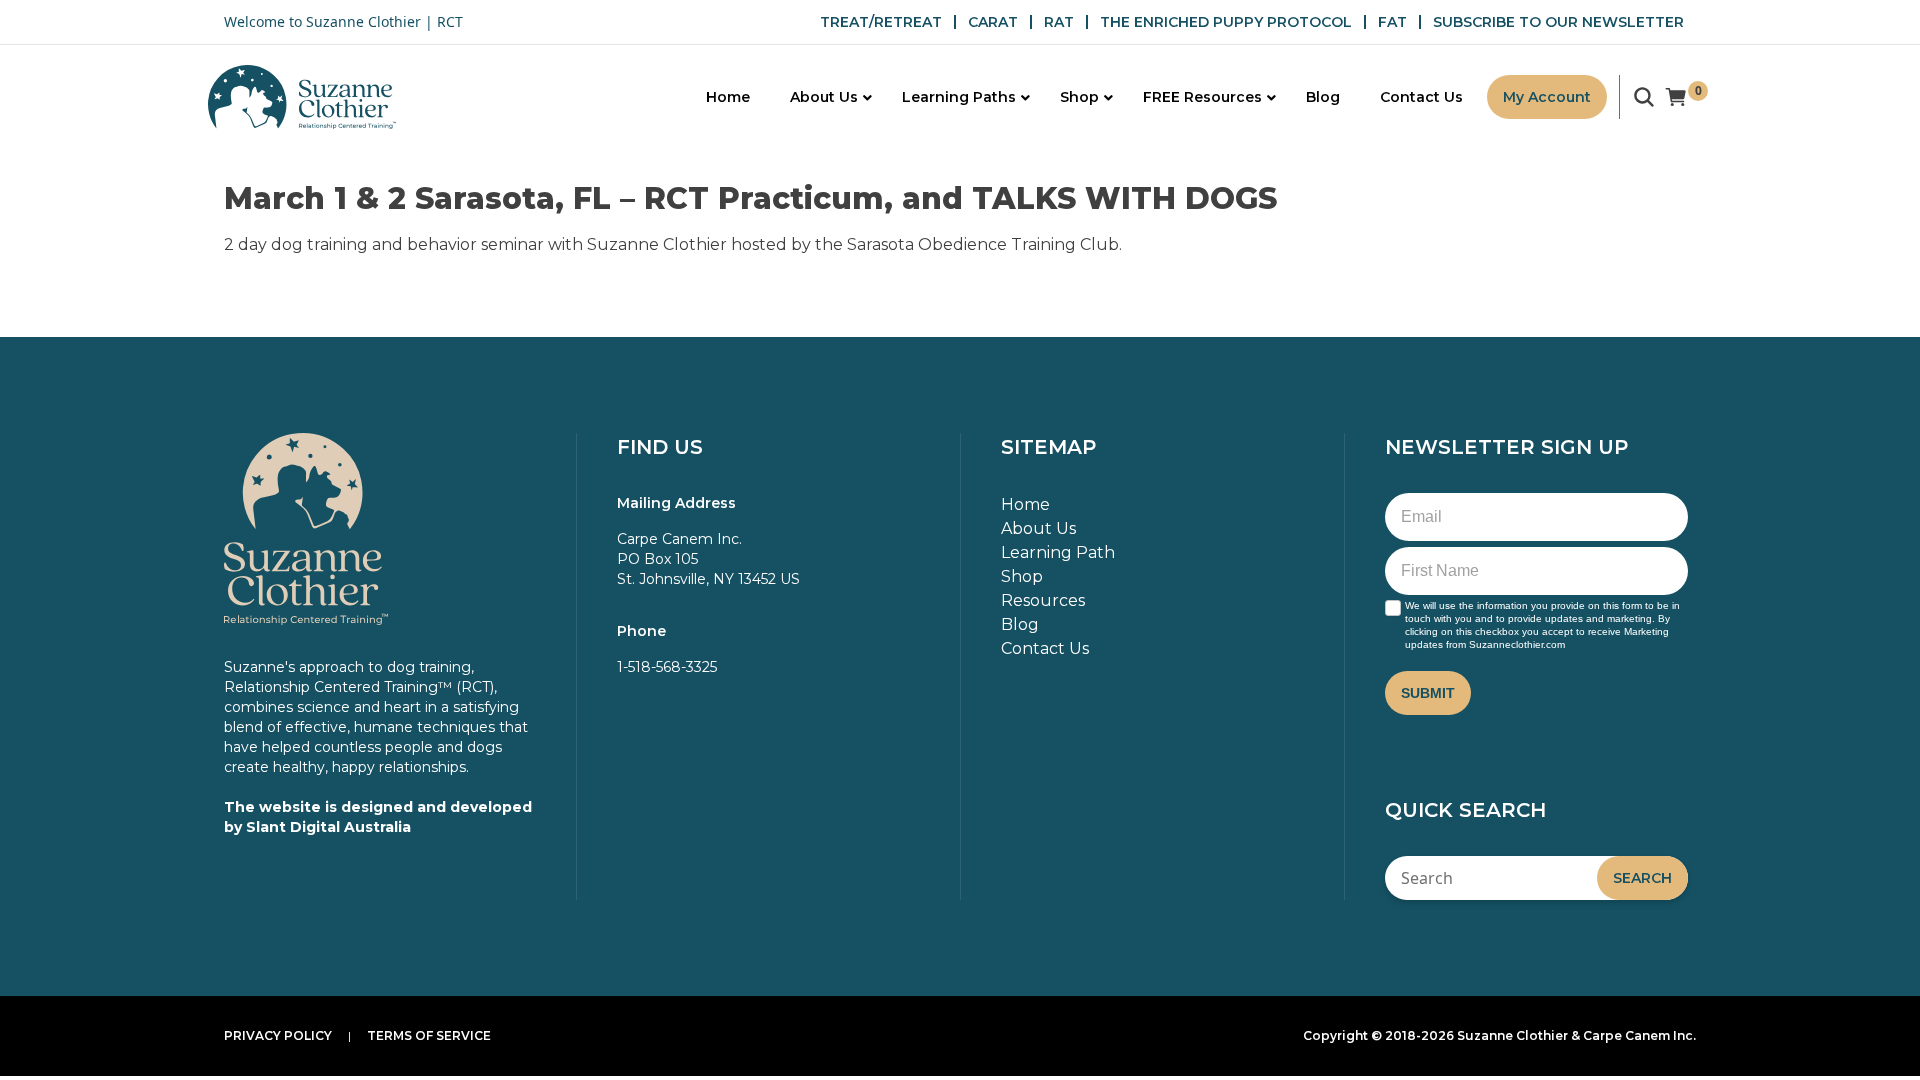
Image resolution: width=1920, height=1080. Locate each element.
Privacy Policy (278, 1035)
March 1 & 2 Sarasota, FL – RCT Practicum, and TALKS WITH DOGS (750, 198)
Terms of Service (429, 1035)
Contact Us (1045, 648)
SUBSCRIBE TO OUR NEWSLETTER (1558, 22)
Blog (1020, 624)
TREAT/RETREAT (881, 22)
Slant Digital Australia (328, 827)
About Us (1038, 528)
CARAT (993, 22)
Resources (1043, 600)
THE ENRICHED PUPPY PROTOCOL (1226, 22)
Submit (1428, 693)
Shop (1022, 576)
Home (1025, 504)
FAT (1392, 22)
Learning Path (1058, 552)
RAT (1059, 22)
